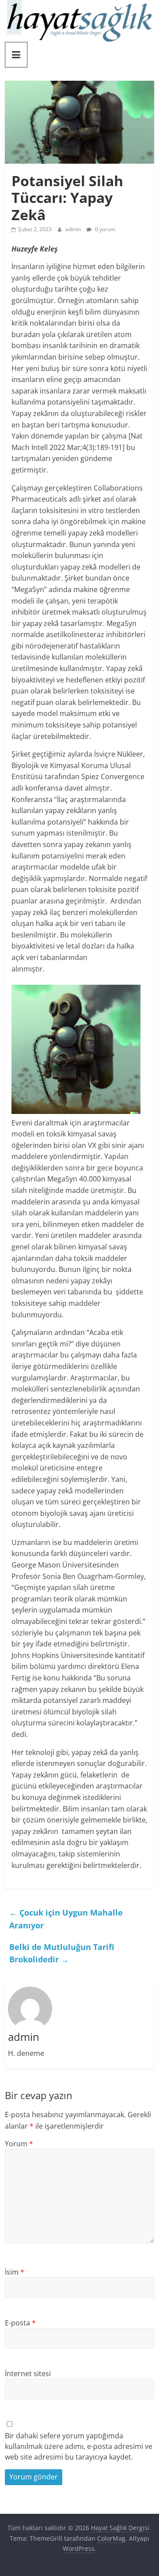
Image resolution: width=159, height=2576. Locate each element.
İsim (15, 2272)
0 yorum (104, 229)
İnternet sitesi (28, 2374)
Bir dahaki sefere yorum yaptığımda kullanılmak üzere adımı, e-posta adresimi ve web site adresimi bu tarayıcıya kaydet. (79, 2446)
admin (74, 229)
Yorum (19, 2144)
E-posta (20, 2323)
